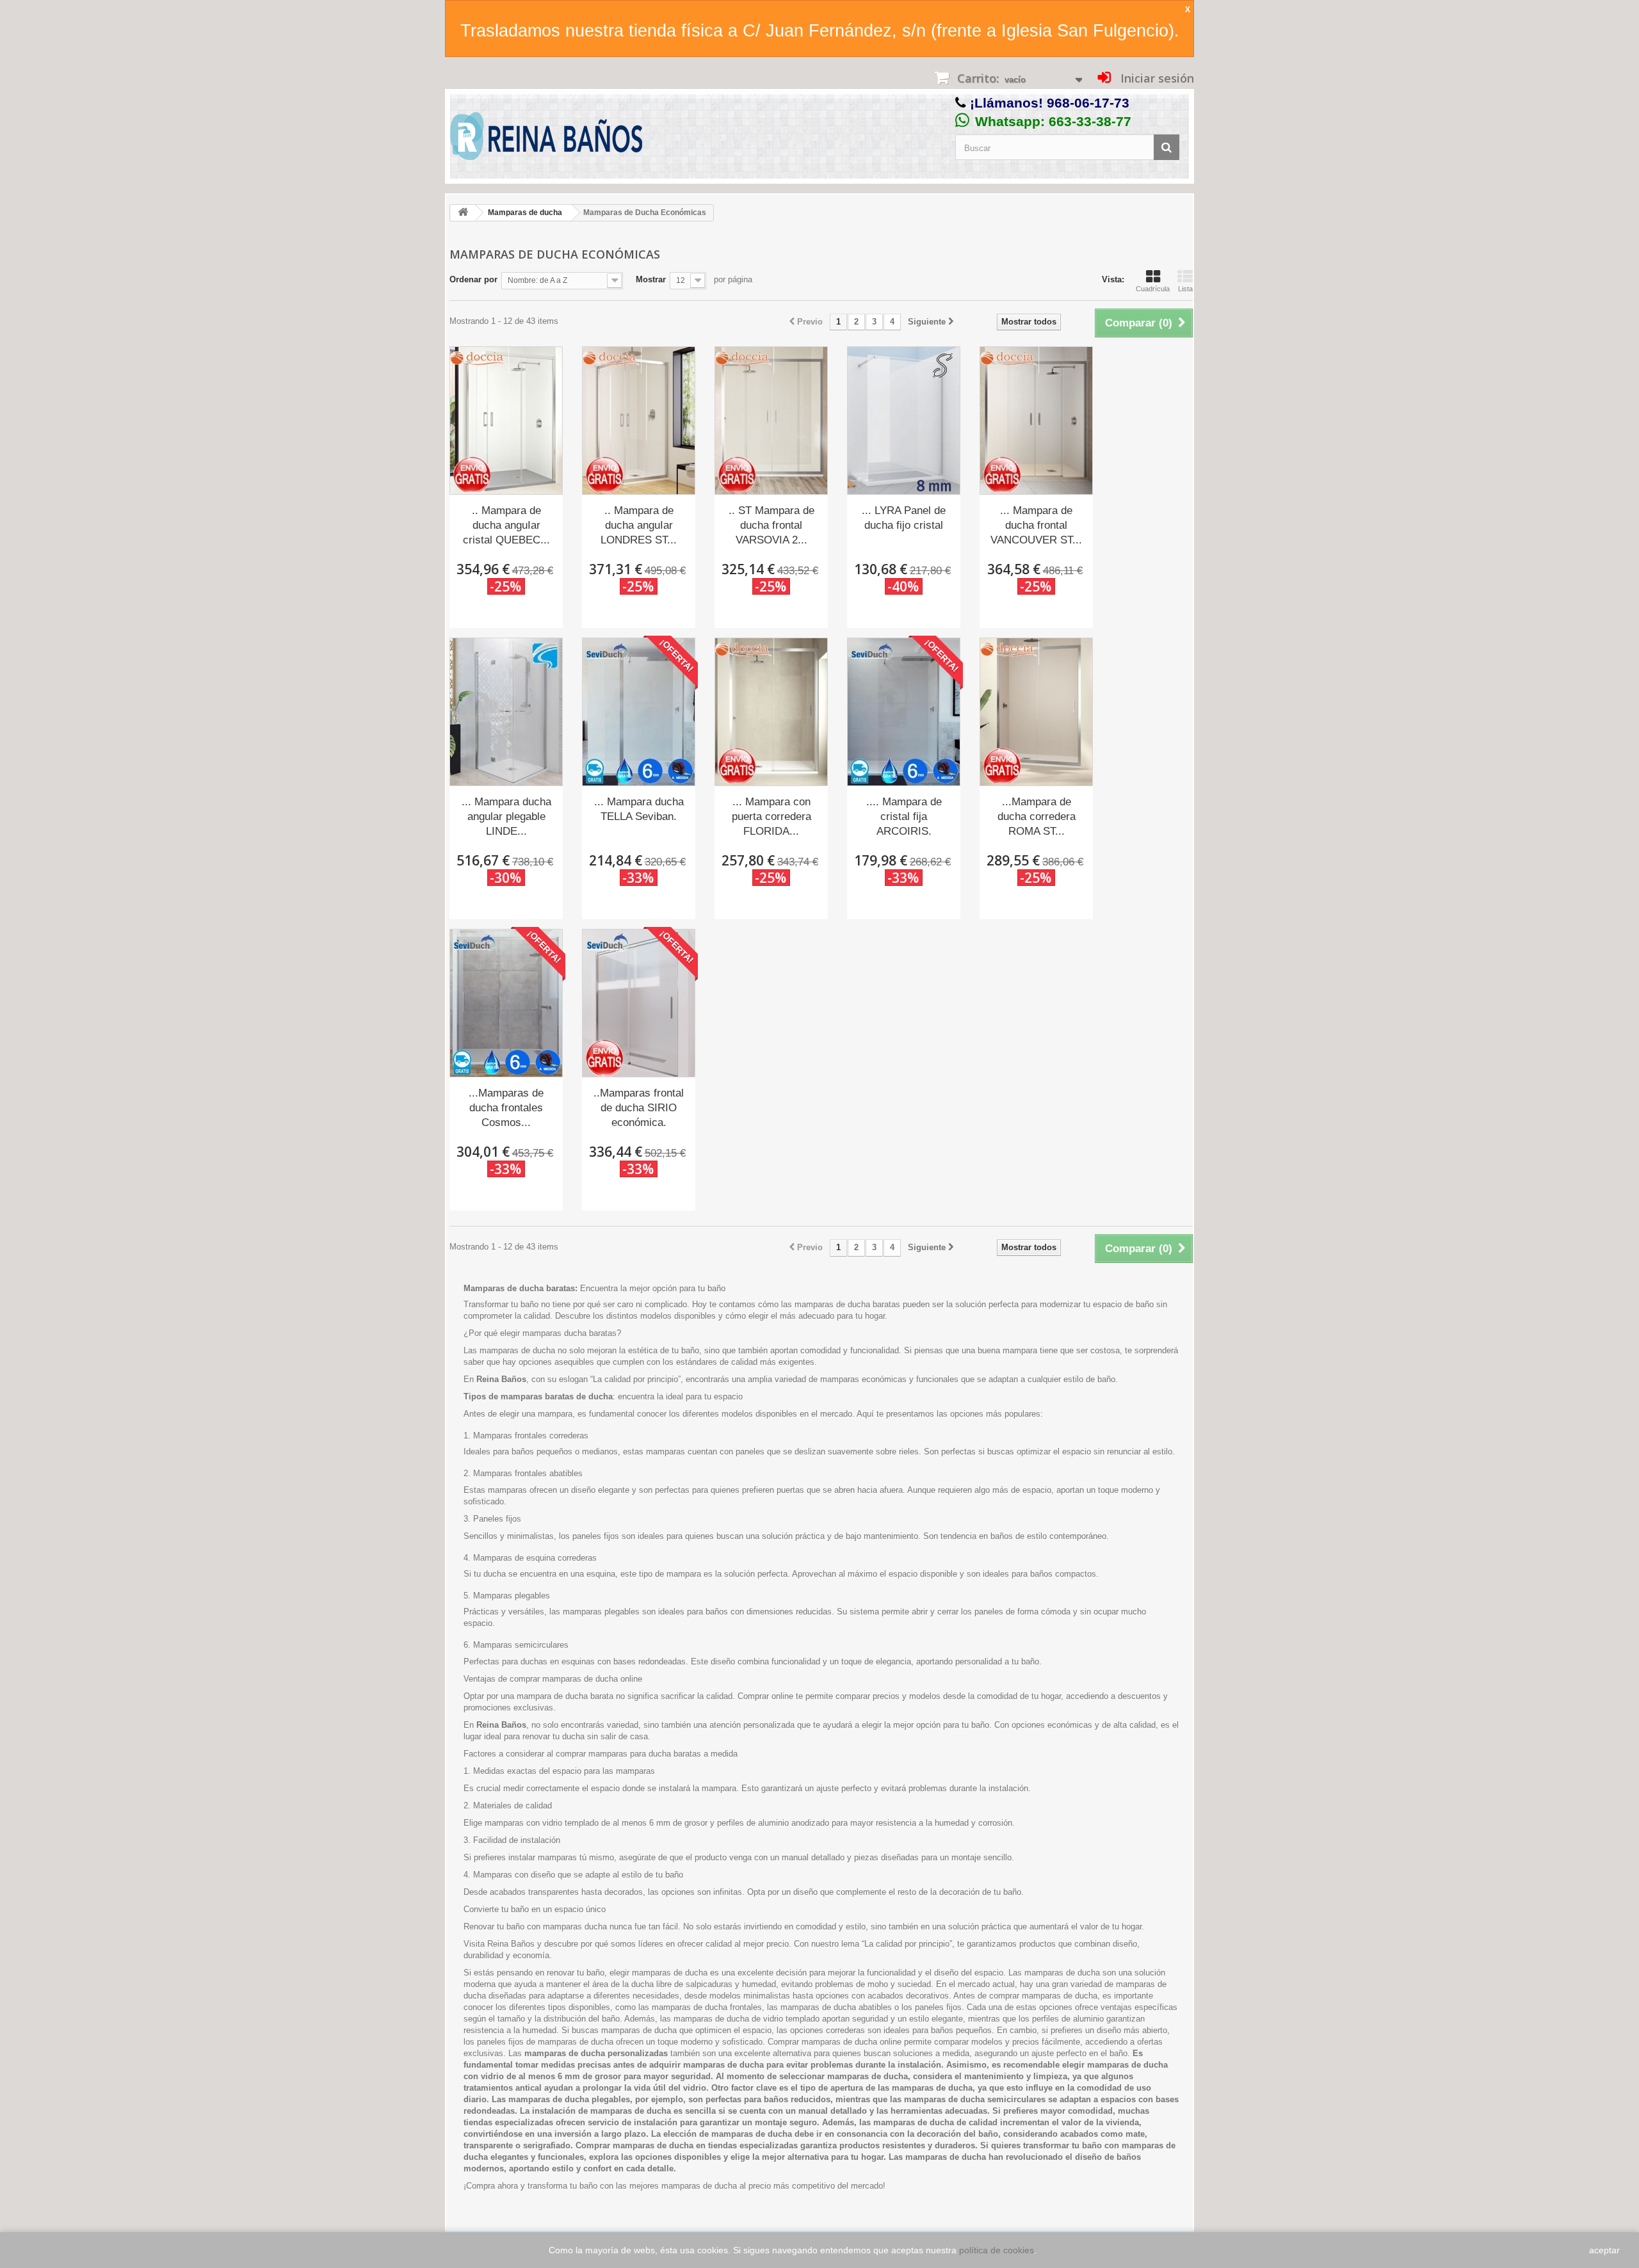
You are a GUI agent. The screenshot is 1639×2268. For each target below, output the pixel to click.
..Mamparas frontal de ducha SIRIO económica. (639, 1108)
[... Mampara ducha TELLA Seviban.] (639, 712)
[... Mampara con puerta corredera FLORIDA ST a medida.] (771, 712)
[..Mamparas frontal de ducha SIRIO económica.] (639, 1003)
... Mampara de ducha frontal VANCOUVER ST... (1036, 525)
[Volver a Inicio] (463, 213)
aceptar (1604, 2250)
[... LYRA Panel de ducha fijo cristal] (904, 421)
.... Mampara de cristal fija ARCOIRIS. (904, 816)
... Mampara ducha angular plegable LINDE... (506, 816)
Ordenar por (473, 279)
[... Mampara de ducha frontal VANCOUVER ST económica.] (1036, 421)
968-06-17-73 (1088, 103)
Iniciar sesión (1156, 78)
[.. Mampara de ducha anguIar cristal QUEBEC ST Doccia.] (506, 421)
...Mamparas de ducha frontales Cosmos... (506, 1108)
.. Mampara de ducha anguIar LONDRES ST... (639, 525)
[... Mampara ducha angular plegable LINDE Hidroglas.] (506, 712)
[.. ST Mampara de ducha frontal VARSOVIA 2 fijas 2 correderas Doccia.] (771, 421)
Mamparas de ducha (525, 213)
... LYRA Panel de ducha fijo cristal (904, 518)
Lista (1185, 289)
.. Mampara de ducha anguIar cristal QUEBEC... (506, 525)
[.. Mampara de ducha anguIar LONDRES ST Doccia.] (639, 421)
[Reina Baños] (546, 139)
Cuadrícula (1153, 289)
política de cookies (997, 2250)
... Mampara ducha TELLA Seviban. (639, 809)
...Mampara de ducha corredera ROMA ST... (1037, 816)
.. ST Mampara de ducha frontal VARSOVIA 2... (771, 525)
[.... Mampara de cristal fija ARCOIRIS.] (904, 712)
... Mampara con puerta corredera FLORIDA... (771, 816)
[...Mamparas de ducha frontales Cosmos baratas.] (506, 1003)
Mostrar (651, 279)
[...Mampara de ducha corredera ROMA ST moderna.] (1036, 712)
